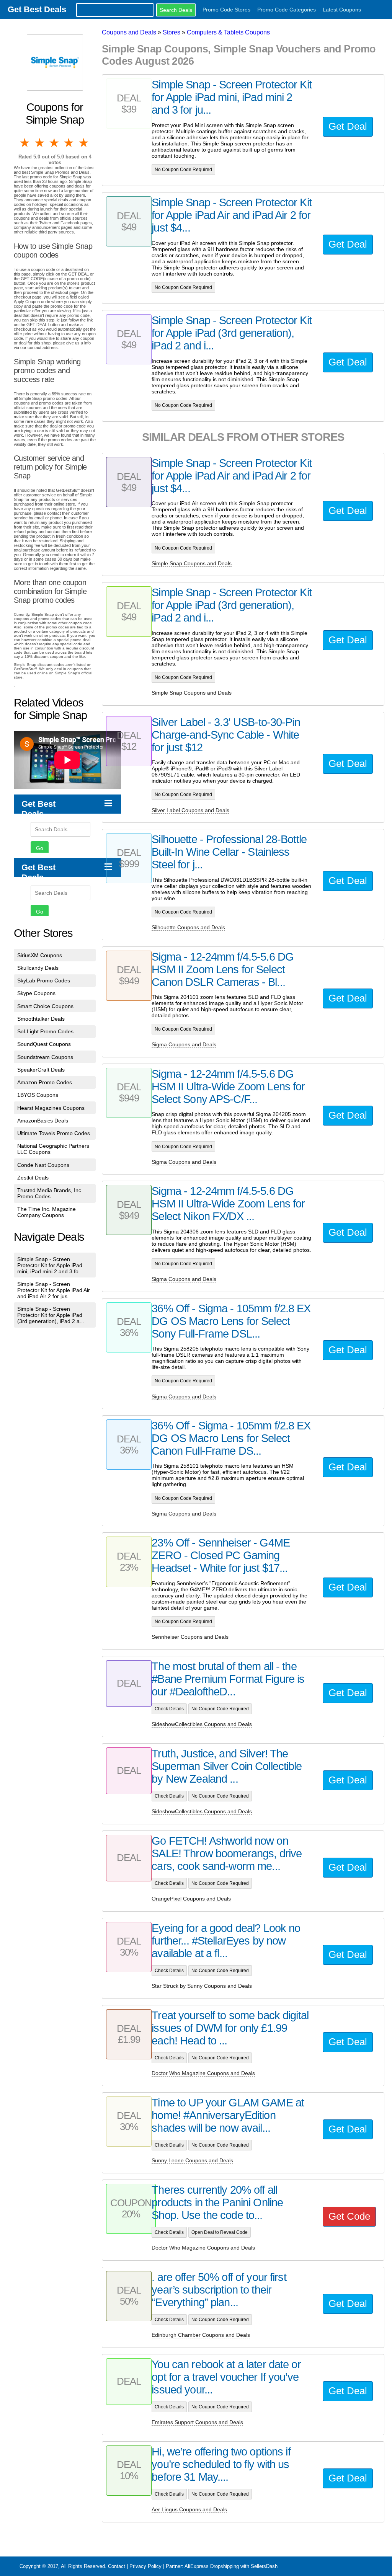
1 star (25, 143)
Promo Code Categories (287, 10)
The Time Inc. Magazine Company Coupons (47, 1212)
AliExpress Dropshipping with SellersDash (231, 2566)
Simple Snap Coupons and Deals (192, 563)
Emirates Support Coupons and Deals (197, 2422)
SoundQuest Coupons (44, 1044)
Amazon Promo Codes (45, 1082)
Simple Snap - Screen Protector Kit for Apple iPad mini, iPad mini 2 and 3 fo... (50, 1265)
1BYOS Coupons (38, 1095)
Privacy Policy (145, 2566)
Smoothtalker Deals (41, 1019)
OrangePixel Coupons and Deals (191, 1899)
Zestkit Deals (33, 1178)
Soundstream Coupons (45, 1057)
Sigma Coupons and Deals (184, 1044)
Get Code (349, 2216)
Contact (117, 2566)
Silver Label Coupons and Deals (190, 810)
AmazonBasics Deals (43, 1121)
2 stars (40, 143)
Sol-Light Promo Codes (45, 1031)
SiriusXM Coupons (40, 955)
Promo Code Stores (226, 10)
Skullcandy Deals (38, 968)
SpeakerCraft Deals (41, 1070)
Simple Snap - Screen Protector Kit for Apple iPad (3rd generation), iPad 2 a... (51, 1315)
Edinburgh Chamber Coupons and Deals (201, 2335)
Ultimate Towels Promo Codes (54, 1133)
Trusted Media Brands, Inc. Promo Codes (50, 1193)
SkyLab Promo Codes (44, 980)
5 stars (84, 143)
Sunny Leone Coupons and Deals (192, 2160)
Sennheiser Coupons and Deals (190, 1637)
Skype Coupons (36, 993)
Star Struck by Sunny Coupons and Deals (202, 1986)
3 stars (55, 143)
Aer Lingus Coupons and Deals (189, 2509)
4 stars (69, 143)
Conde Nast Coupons (43, 1165)
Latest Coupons (342, 10)
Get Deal (348, 126)
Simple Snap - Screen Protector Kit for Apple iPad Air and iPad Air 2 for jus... (54, 1290)
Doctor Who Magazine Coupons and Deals (203, 2073)
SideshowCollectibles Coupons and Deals (202, 1724)
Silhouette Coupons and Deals (188, 927)
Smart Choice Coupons (45, 1006)
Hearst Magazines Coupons (51, 1108)
